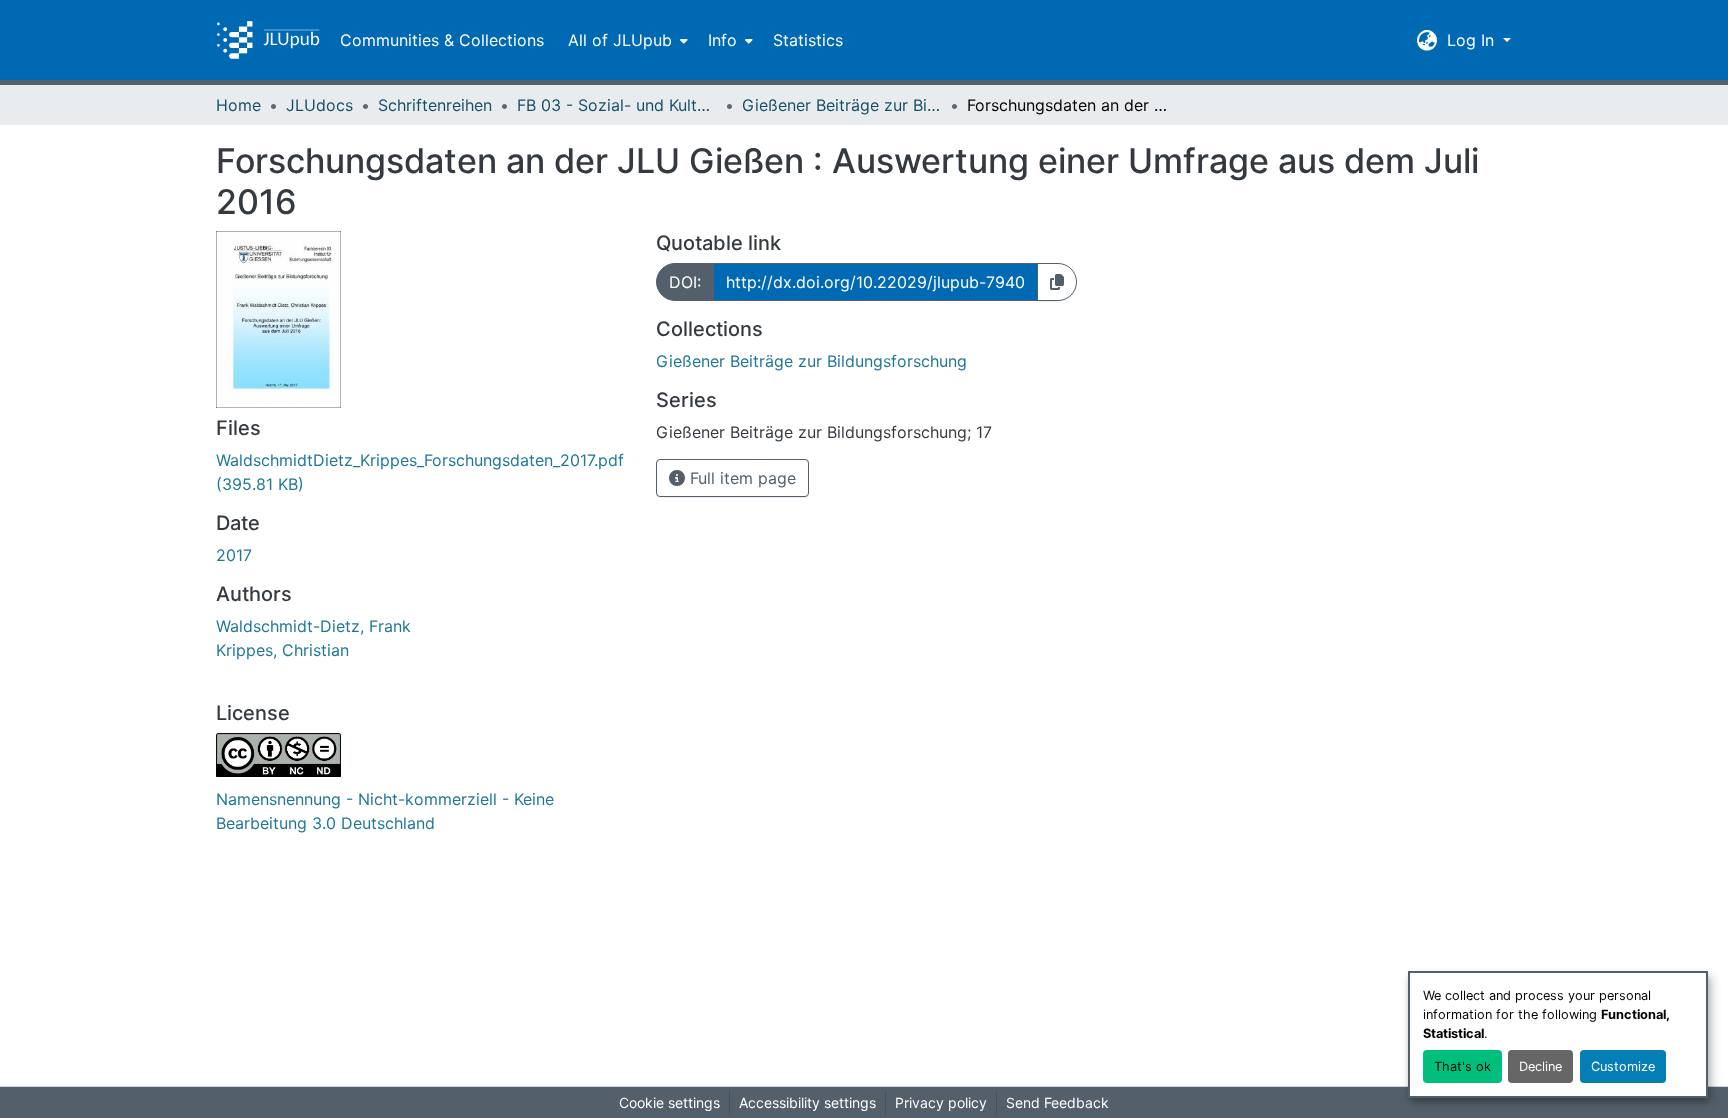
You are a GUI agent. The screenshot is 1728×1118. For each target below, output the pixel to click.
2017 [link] (234, 555)
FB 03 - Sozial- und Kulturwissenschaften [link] (617, 105)
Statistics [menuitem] (808, 40)
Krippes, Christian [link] (282, 650)
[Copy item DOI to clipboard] (1057, 282)
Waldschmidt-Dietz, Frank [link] (313, 626)
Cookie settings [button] (669, 1102)
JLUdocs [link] (319, 105)
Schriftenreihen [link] (435, 105)
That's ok (1462, 1066)
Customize (1623, 1066)
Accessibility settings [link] (807, 1102)
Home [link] (238, 105)
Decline (1540, 1066)
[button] (268, 40)
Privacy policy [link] (941, 1102)
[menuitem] (626, 40)
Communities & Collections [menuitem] (442, 40)
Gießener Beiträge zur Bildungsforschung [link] (842, 105)
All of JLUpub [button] (620, 40)
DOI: (685, 282)
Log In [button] (1473, 40)
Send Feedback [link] (1057, 1102)
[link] (424, 472)
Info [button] (722, 40)
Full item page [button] (740, 478)
